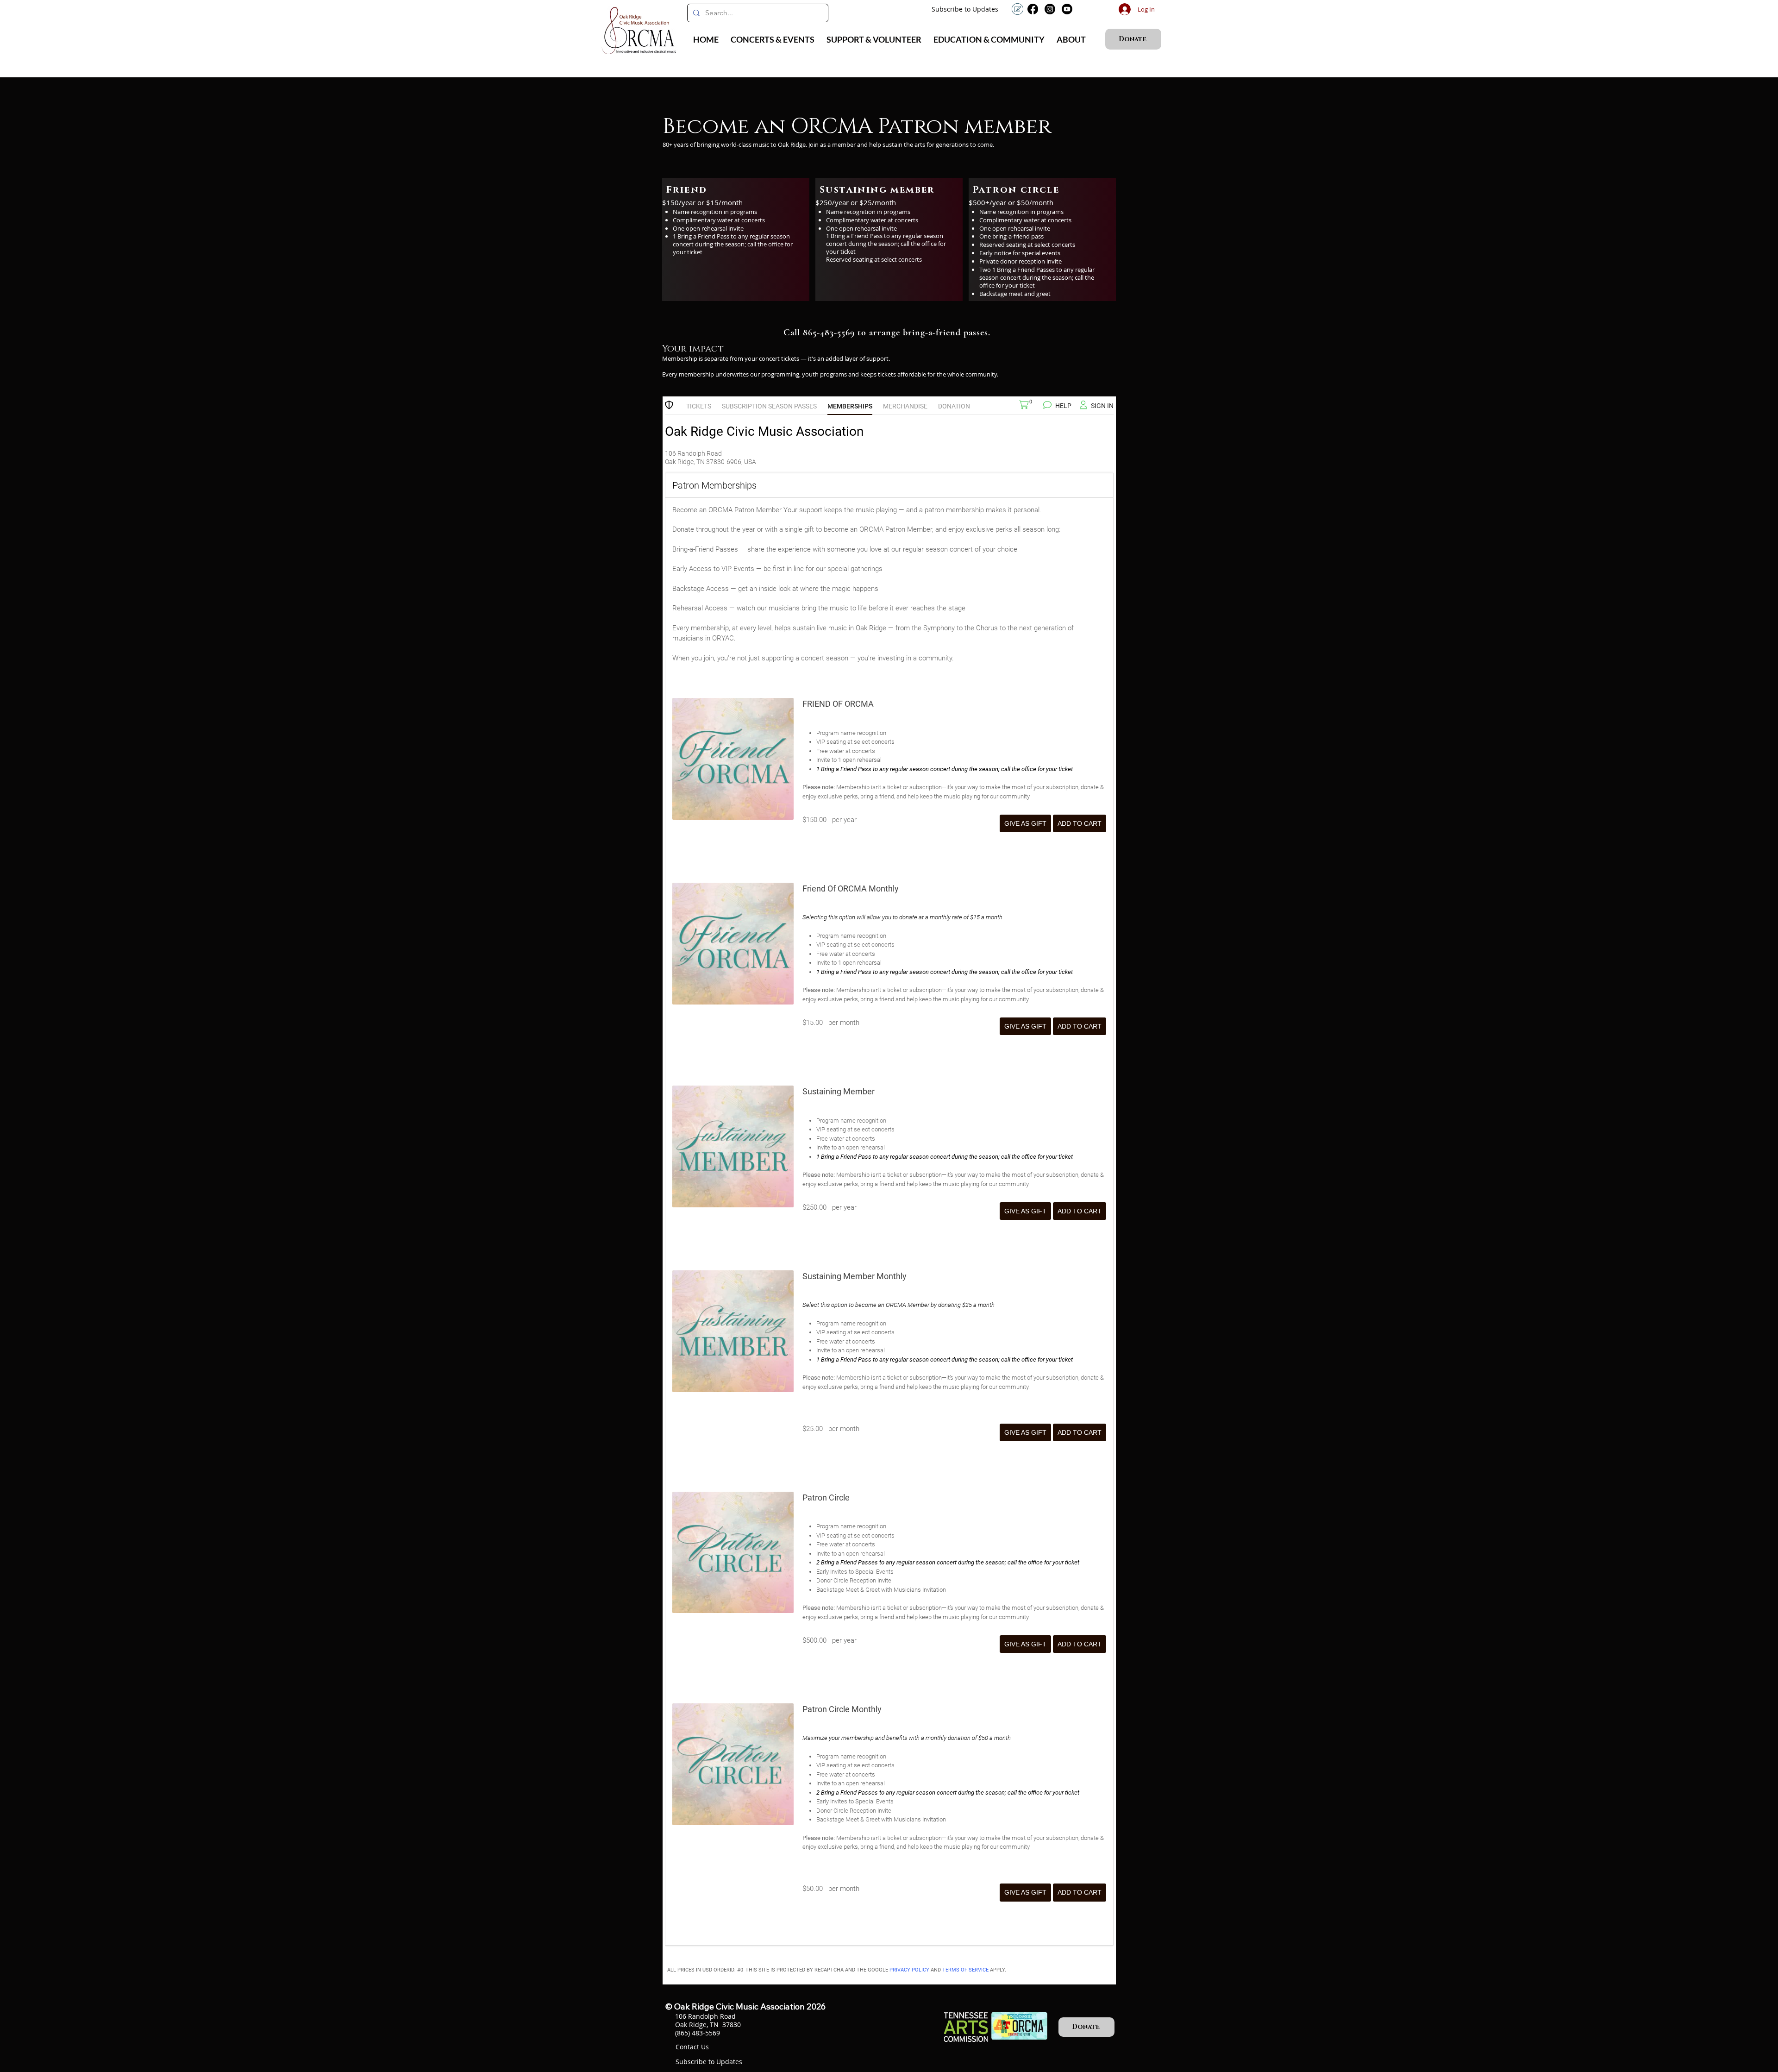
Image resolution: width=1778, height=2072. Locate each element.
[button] (773, 39)
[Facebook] (1033, 9)
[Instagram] (1050, 9)
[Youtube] (1067, 9)
